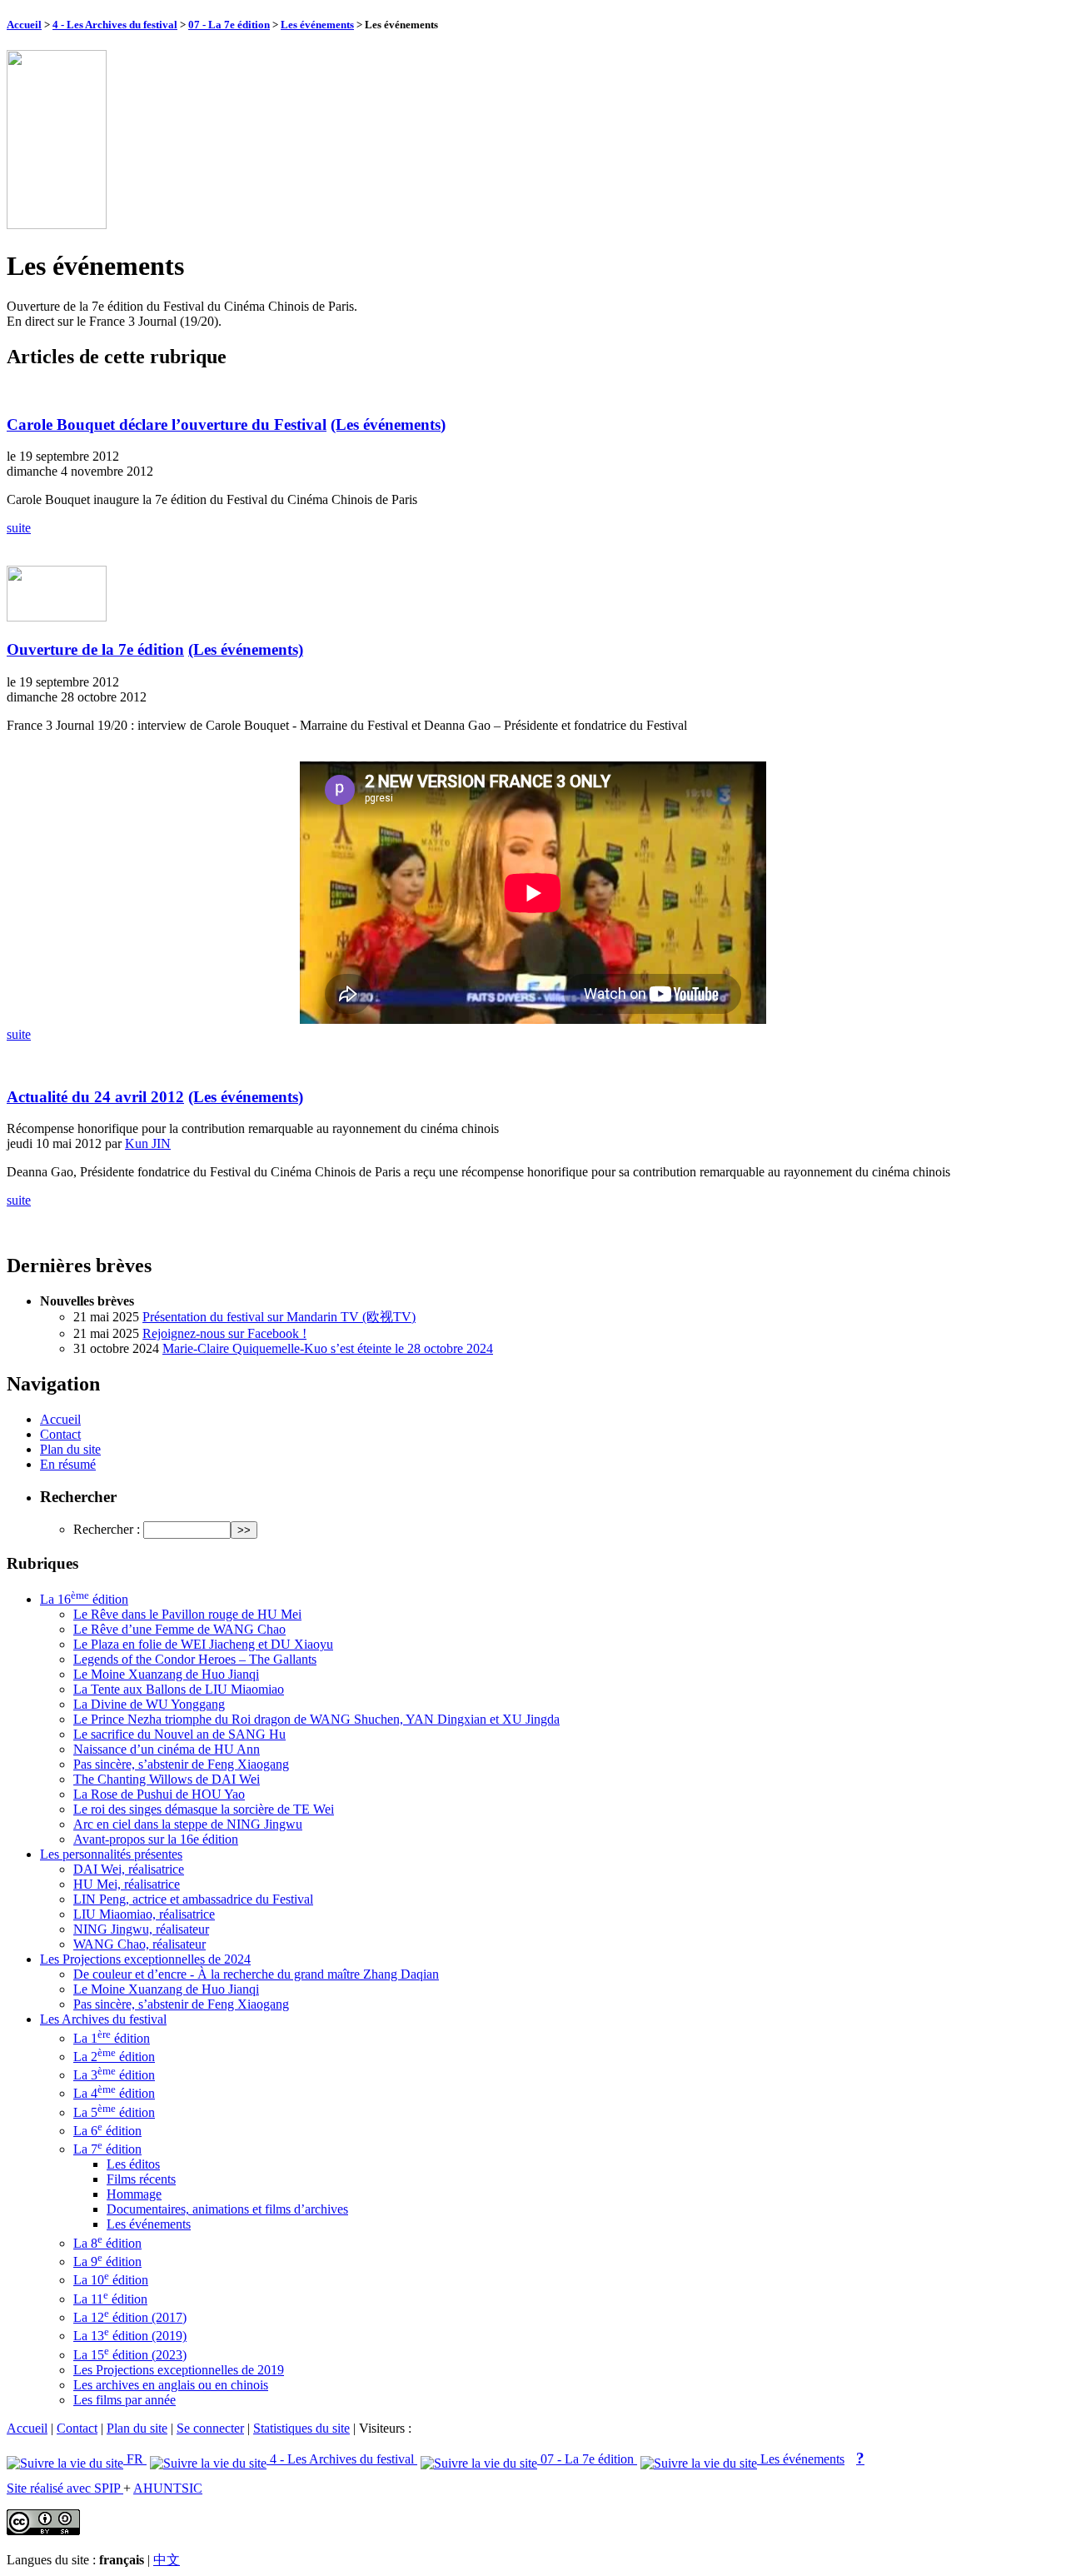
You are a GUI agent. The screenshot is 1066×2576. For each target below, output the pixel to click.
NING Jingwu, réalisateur (141, 1929)
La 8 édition (107, 2243)
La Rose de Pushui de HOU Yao (159, 1794)
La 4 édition (114, 2093)
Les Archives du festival (103, 2019)
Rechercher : (107, 1529)
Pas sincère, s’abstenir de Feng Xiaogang (181, 1764)
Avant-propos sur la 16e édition (156, 1839)
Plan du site (70, 1449)
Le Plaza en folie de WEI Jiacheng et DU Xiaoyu (203, 1644)
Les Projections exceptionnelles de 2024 (145, 1959)
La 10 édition (111, 2280)
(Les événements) (388, 424)
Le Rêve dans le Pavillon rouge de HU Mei (187, 1614)
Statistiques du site (301, 2428)
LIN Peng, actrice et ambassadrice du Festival (193, 1899)
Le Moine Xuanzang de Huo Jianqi (166, 1674)
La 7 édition (107, 2149)
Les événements (317, 25)
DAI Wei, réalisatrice (129, 1869)
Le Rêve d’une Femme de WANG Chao (179, 1629)
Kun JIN (148, 1143)
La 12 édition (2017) (130, 2317)
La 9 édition (107, 2261)
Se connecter (210, 2428)
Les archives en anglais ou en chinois (171, 2385)
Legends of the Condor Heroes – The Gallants (195, 1659)
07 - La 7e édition (229, 25)
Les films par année (125, 2400)
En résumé (68, 1464)
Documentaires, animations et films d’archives (227, 2209)
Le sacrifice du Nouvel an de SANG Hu (179, 1734)
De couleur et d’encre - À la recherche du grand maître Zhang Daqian (256, 1974)
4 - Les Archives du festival (115, 25)
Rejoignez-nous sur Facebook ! (224, 1333)
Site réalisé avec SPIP (65, 2488)
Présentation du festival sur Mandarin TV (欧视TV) (279, 1317)
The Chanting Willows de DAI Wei (167, 1779)
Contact (60, 1434)
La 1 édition (112, 2038)
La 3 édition (114, 2075)
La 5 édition (114, 2112)
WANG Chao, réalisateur (139, 1944)
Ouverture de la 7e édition (95, 649)
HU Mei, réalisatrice (127, 1884)
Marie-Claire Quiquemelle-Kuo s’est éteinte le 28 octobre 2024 (328, 1348)
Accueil (24, 25)
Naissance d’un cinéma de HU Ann (167, 1749)
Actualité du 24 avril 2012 (95, 1097)
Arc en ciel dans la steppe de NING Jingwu (188, 1824)
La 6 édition (107, 2131)
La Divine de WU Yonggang (149, 1704)
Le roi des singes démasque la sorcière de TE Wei (204, 1809)
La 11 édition (110, 2299)
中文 (167, 2560)
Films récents (141, 2179)
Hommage (134, 2194)
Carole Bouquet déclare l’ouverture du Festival (167, 424)
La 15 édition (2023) (130, 2355)
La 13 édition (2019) (130, 2336)
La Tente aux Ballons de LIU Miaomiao (179, 1689)
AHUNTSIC (168, 2488)
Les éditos (133, 2164)
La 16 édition (84, 1599)
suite (19, 528)
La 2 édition (114, 2057)
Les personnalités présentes (111, 1854)
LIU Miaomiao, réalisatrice (144, 1914)
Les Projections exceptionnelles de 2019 (179, 2370)
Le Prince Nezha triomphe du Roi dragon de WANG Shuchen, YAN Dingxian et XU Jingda (316, 1719)
